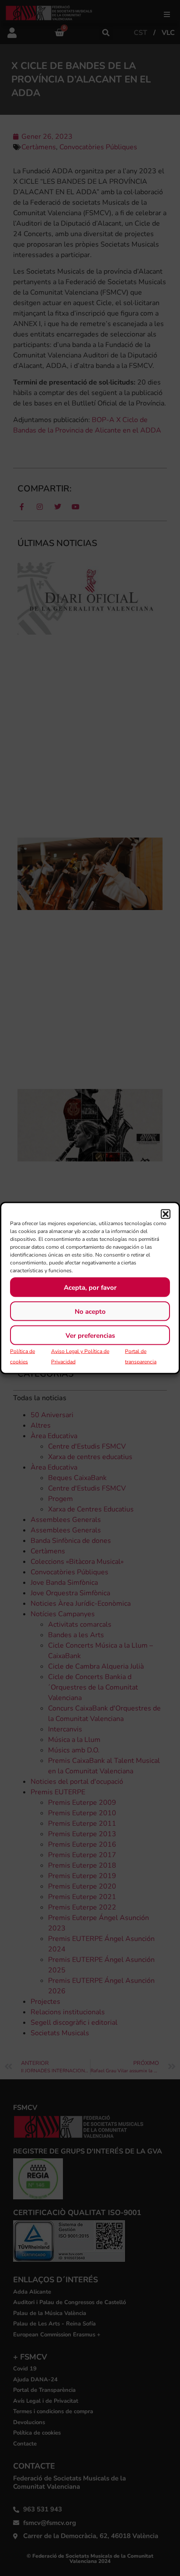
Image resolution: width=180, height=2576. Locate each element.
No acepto (90, 1311)
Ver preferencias (90, 1335)
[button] (166, 1214)
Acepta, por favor (90, 1287)
